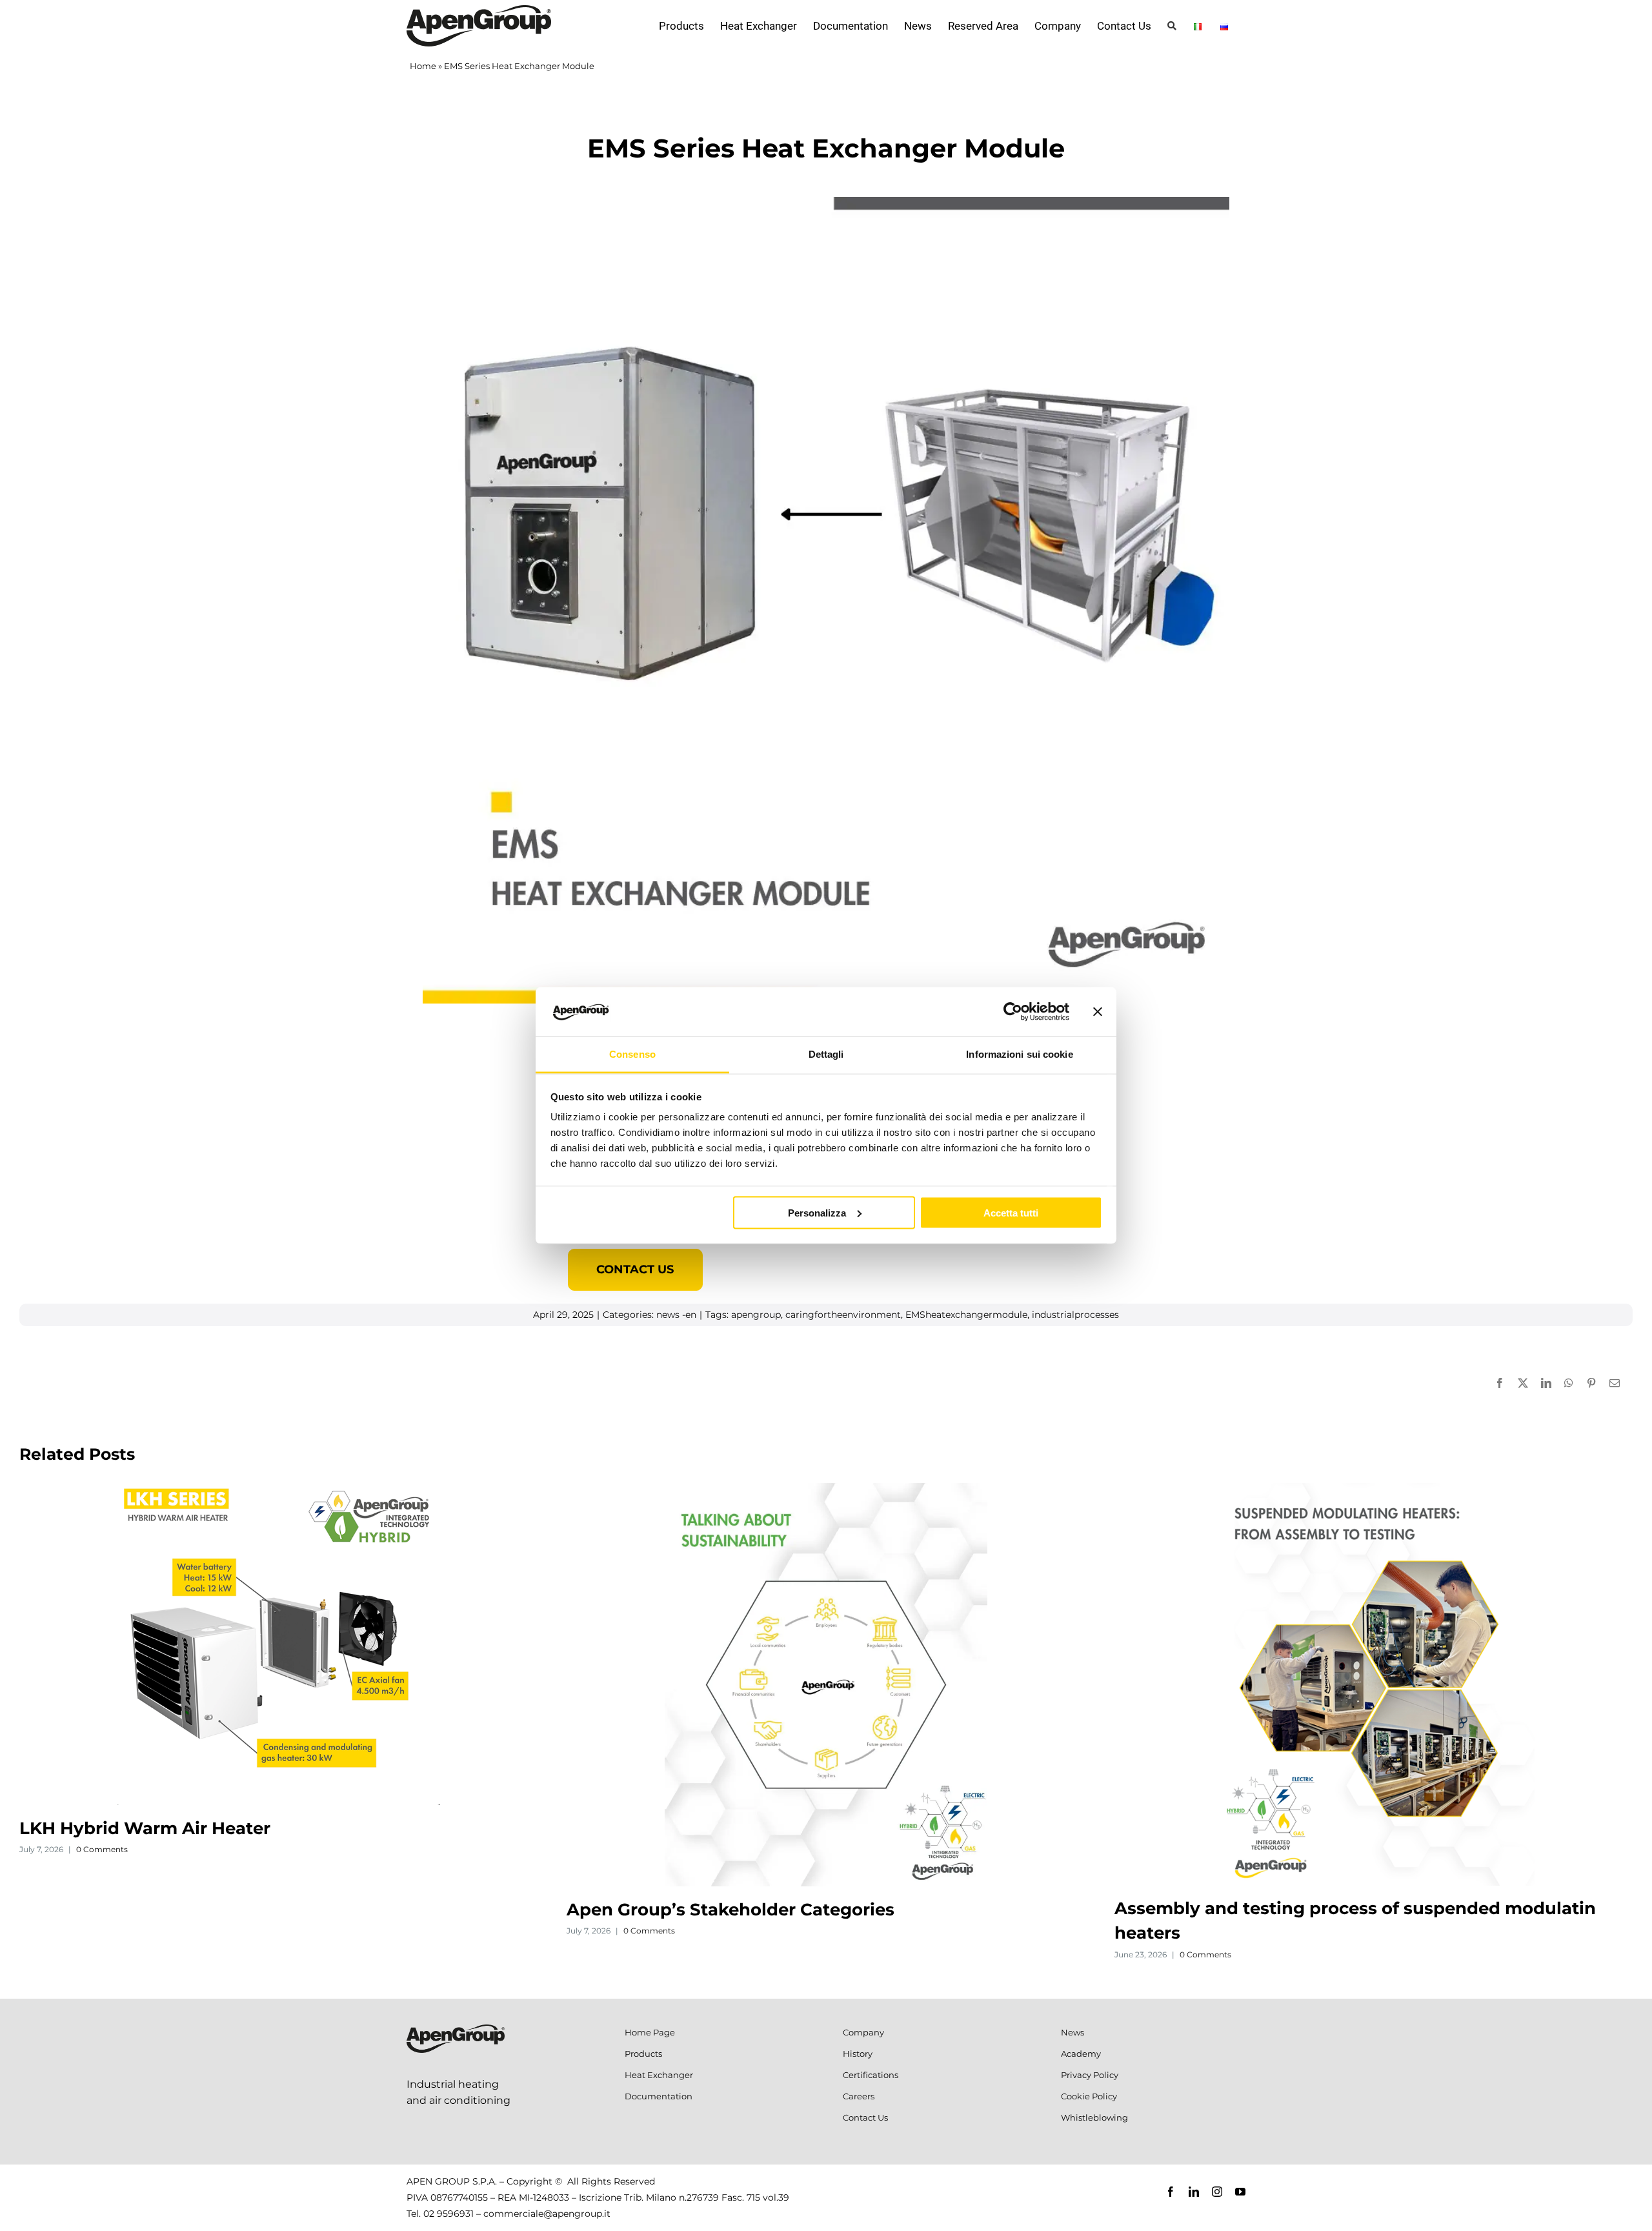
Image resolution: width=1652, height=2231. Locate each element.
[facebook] (1171, 2192)
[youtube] (1240, 2192)
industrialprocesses (1075, 1315)
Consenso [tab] (632, 1054)
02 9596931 (448, 2214)
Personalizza (817, 1212)
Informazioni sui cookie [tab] (1019, 1054)
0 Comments (102, 1849)
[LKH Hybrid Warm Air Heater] (279, 1489)
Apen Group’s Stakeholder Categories (730, 1910)
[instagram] (1217, 2192)
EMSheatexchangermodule (966, 1315)
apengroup (756, 1315)
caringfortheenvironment (843, 1315)
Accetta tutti (1011, 1212)
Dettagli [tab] (826, 1054)
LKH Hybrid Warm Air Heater (145, 1828)
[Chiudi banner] (1098, 1011)
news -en (676, 1315)
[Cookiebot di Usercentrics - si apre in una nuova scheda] (1013, 1011)
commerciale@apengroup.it (547, 2214)
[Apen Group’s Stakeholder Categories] (826, 1489)
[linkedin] (1194, 2192)
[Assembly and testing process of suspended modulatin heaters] (1373, 1489)
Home (423, 66)
